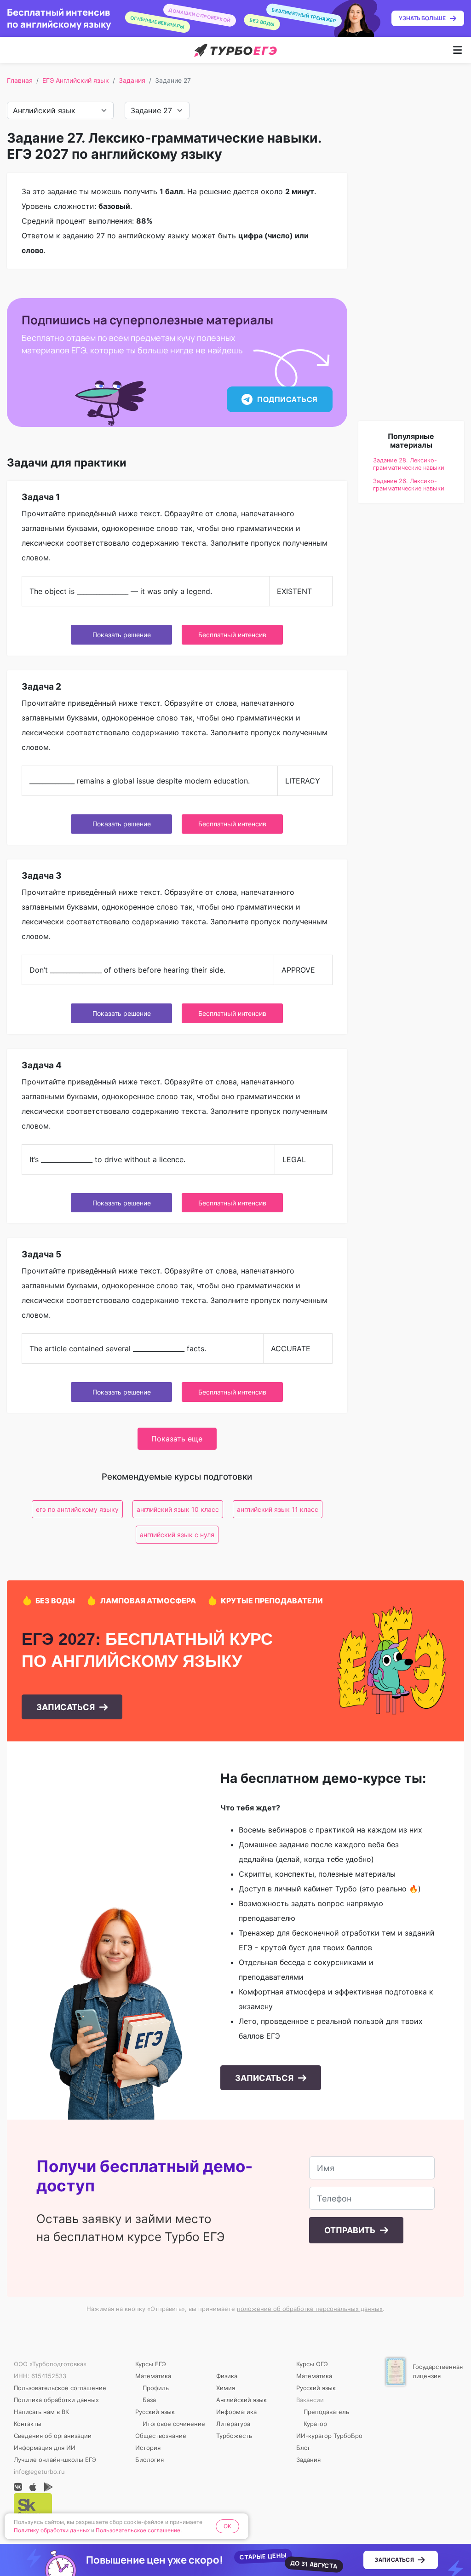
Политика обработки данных (56, 2400)
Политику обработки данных (52, 2530)
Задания (132, 80)
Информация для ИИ (45, 2448)
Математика (153, 2376)
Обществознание (161, 2436)
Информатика (236, 2412)
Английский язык (241, 2400)
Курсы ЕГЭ (151, 2364)
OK (227, 2526)
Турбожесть (234, 2436)
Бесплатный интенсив (232, 635)
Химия (226, 2388)
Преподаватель (326, 2412)
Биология (149, 2460)
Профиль (156, 2388)
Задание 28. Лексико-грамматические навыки (409, 464)
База (149, 2400)
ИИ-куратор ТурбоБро (329, 2436)
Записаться (66, 1707)
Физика (227, 2376)
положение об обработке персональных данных (310, 2309)
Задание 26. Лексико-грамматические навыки (409, 485)
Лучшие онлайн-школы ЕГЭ (55, 2460)
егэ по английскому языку (77, 1509)
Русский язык (155, 2412)
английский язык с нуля (177, 1535)
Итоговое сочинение (174, 2424)
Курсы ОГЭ (312, 2364)
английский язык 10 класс (178, 1509)
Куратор (315, 2424)
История (148, 2448)
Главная (20, 80)
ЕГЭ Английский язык (76, 80)
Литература (233, 2424)
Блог (303, 2448)
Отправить (351, 2230)
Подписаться (287, 399)
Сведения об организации (53, 2436)
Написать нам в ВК (41, 2412)
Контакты (28, 2424)
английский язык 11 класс (278, 1509)
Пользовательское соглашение (60, 2388)
